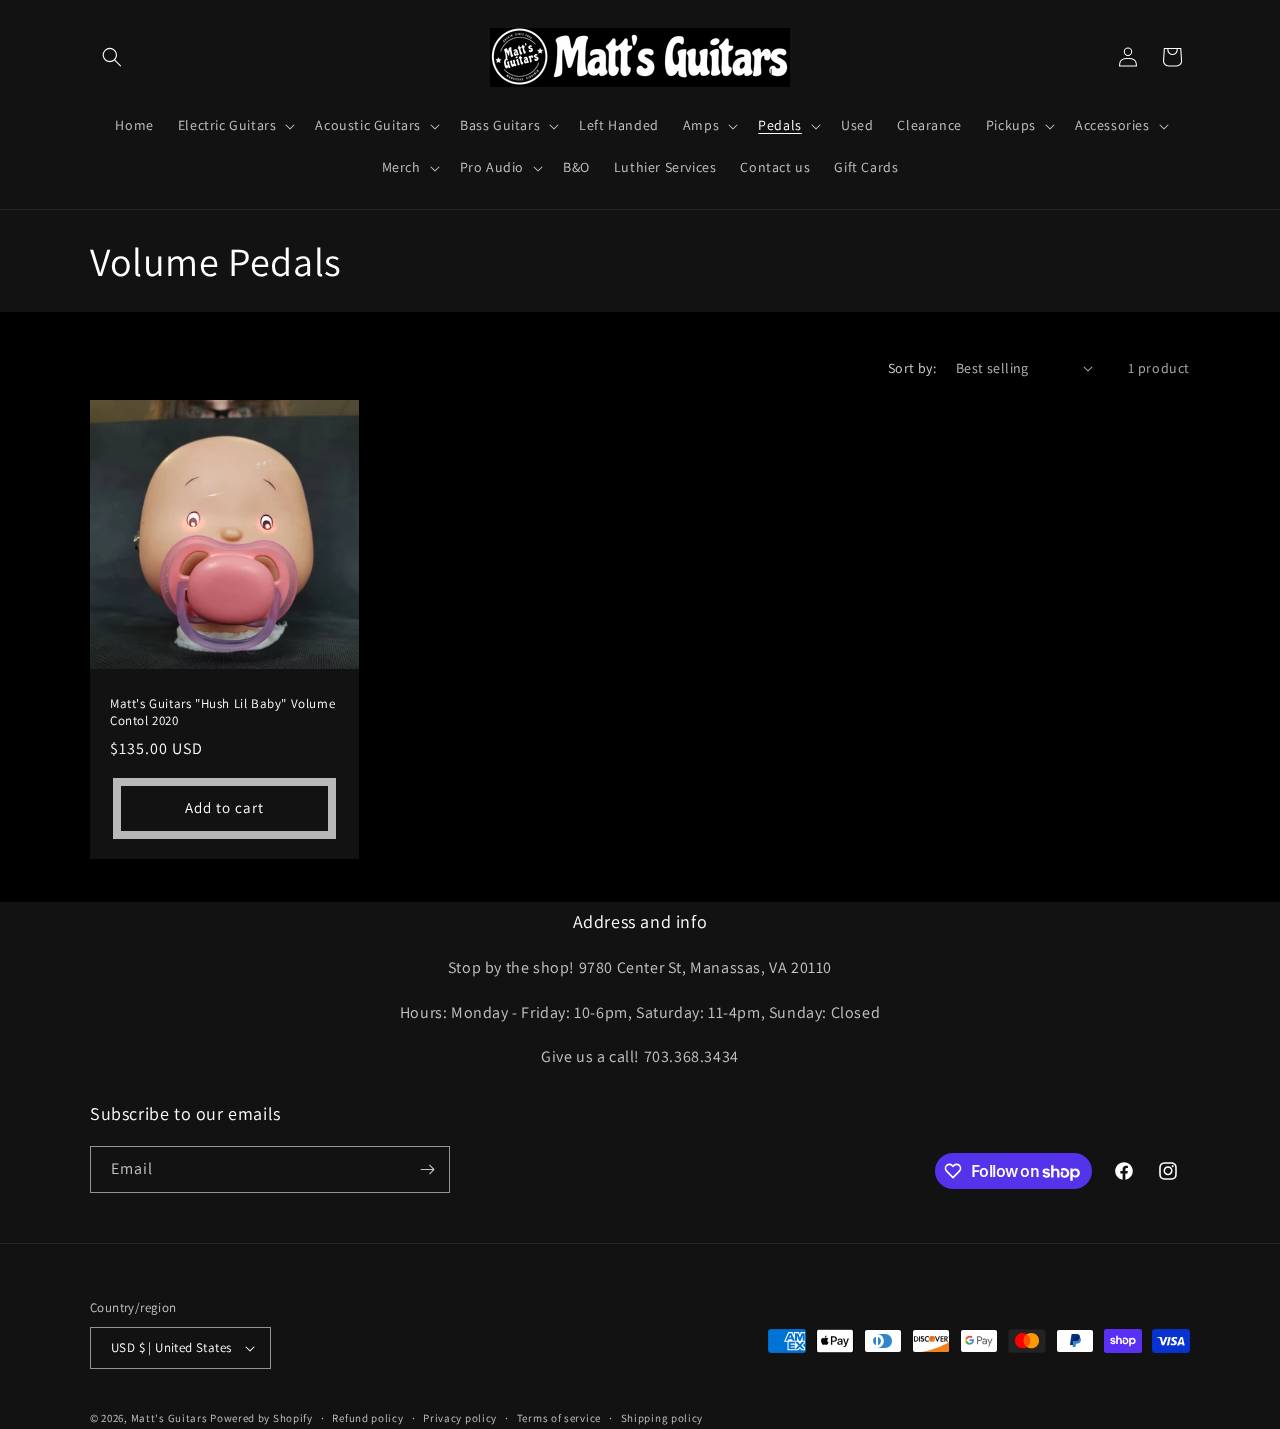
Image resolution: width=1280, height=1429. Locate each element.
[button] (112, 57)
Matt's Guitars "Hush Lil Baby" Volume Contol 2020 (222, 712)
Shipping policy (662, 1418)
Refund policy (367, 1418)
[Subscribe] (427, 1169)
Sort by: (912, 368)
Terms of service (559, 1418)
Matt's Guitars (169, 1418)
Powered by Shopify (261, 1418)
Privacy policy (460, 1418)
